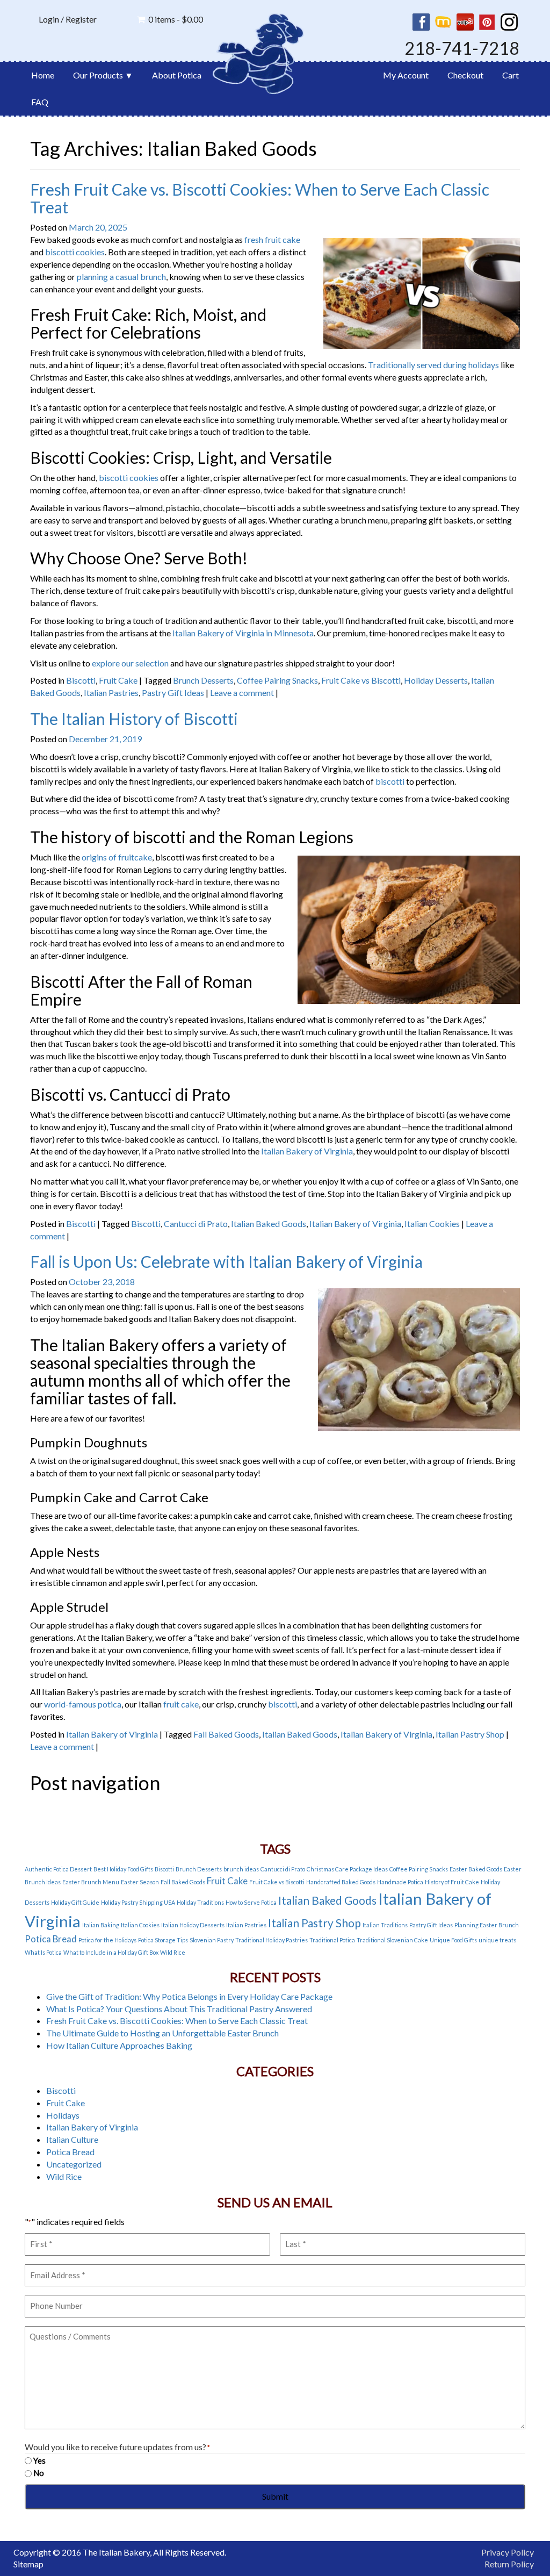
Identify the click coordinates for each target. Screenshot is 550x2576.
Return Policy (509, 2564)
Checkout (465, 75)
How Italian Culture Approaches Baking (119, 2045)
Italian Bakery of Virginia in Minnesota (243, 633)
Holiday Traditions (200, 1902)
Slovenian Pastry (212, 1940)
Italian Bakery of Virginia (307, 1151)
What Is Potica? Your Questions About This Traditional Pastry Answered (179, 2009)
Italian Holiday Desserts (193, 1925)
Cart (511, 75)
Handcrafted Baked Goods (341, 1882)
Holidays (63, 2115)
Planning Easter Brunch (487, 1925)
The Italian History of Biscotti (134, 719)
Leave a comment (242, 693)
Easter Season (140, 1882)
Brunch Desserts (203, 680)
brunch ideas (241, 1869)
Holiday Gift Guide (75, 1902)
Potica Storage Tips (163, 1940)
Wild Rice (173, 1952)
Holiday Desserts (436, 680)
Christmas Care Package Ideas (347, 1869)
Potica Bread (51, 1939)
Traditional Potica (332, 1940)
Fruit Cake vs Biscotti (361, 680)
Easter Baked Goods (476, 1869)
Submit (275, 2496)
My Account (406, 75)
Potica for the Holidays (107, 1940)
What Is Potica (43, 1952)
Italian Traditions (385, 1925)
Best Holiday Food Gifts (123, 1869)
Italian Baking (101, 1925)
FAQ (40, 102)
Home (43, 75)
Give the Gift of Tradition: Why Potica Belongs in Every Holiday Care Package (189, 1996)
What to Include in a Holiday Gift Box (111, 1952)
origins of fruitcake (117, 857)
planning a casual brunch (121, 277)
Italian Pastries (111, 693)
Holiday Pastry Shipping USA (138, 1902)
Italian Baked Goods (269, 1224)
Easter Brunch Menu (91, 1882)
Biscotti (81, 680)
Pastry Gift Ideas (173, 693)
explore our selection (130, 663)
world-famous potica (83, 1704)
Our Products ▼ (103, 75)
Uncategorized (74, 2164)
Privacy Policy (508, 2552)
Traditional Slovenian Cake (392, 1940)
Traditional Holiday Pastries (272, 1940)
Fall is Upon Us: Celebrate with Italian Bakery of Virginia (226, 1261)
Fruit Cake (118, 680)
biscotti (390, 781)
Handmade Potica (400, 1882)
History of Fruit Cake (452, 1882)
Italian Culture (72, 2139)
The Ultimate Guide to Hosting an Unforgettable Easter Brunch (162, 2033)
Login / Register (68, 19)
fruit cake (181, 1704)
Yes (39, 2460)
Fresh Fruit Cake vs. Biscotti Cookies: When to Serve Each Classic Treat (260, 198)
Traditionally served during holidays (433, 365)
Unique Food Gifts (453, 1940)
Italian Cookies (432, 1224)
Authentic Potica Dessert (58, 1869)
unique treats (497, 1940)
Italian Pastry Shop (470, 1734)
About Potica (177, 75)
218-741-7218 (462, 48)
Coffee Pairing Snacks (277, 680)
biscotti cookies (75, 252)
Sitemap (28, 2564)
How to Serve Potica (251, 1902)
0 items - (176, 19)
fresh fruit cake (272, 239)
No (39, 2473)
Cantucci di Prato (196, 1224)
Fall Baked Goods (226, 1734)
